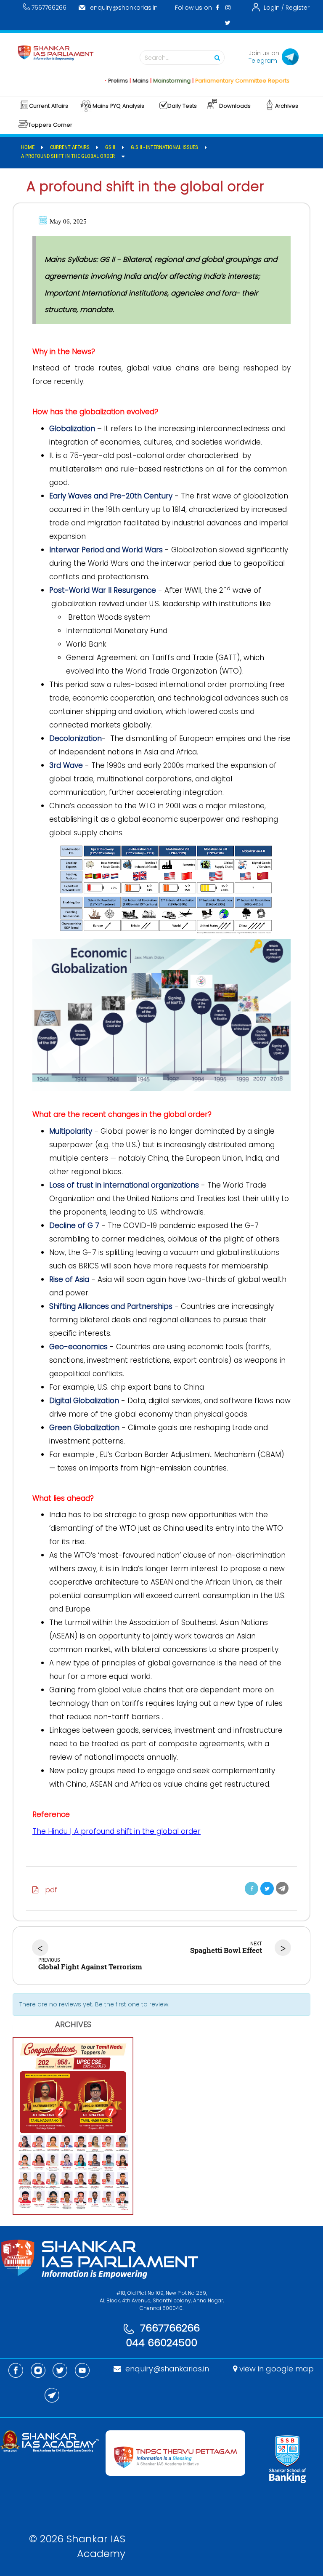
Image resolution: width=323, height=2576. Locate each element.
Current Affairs (49, 106)
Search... (157, 58)
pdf (48, 1890)
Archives (287, 106)
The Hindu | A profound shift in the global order (116, 1831)
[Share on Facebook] (252, 1889)
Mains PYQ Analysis (118, 106)
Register (298, 8)
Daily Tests (182, 106)
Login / (274, 8)
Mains (114, 81)
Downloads (235, 106)
